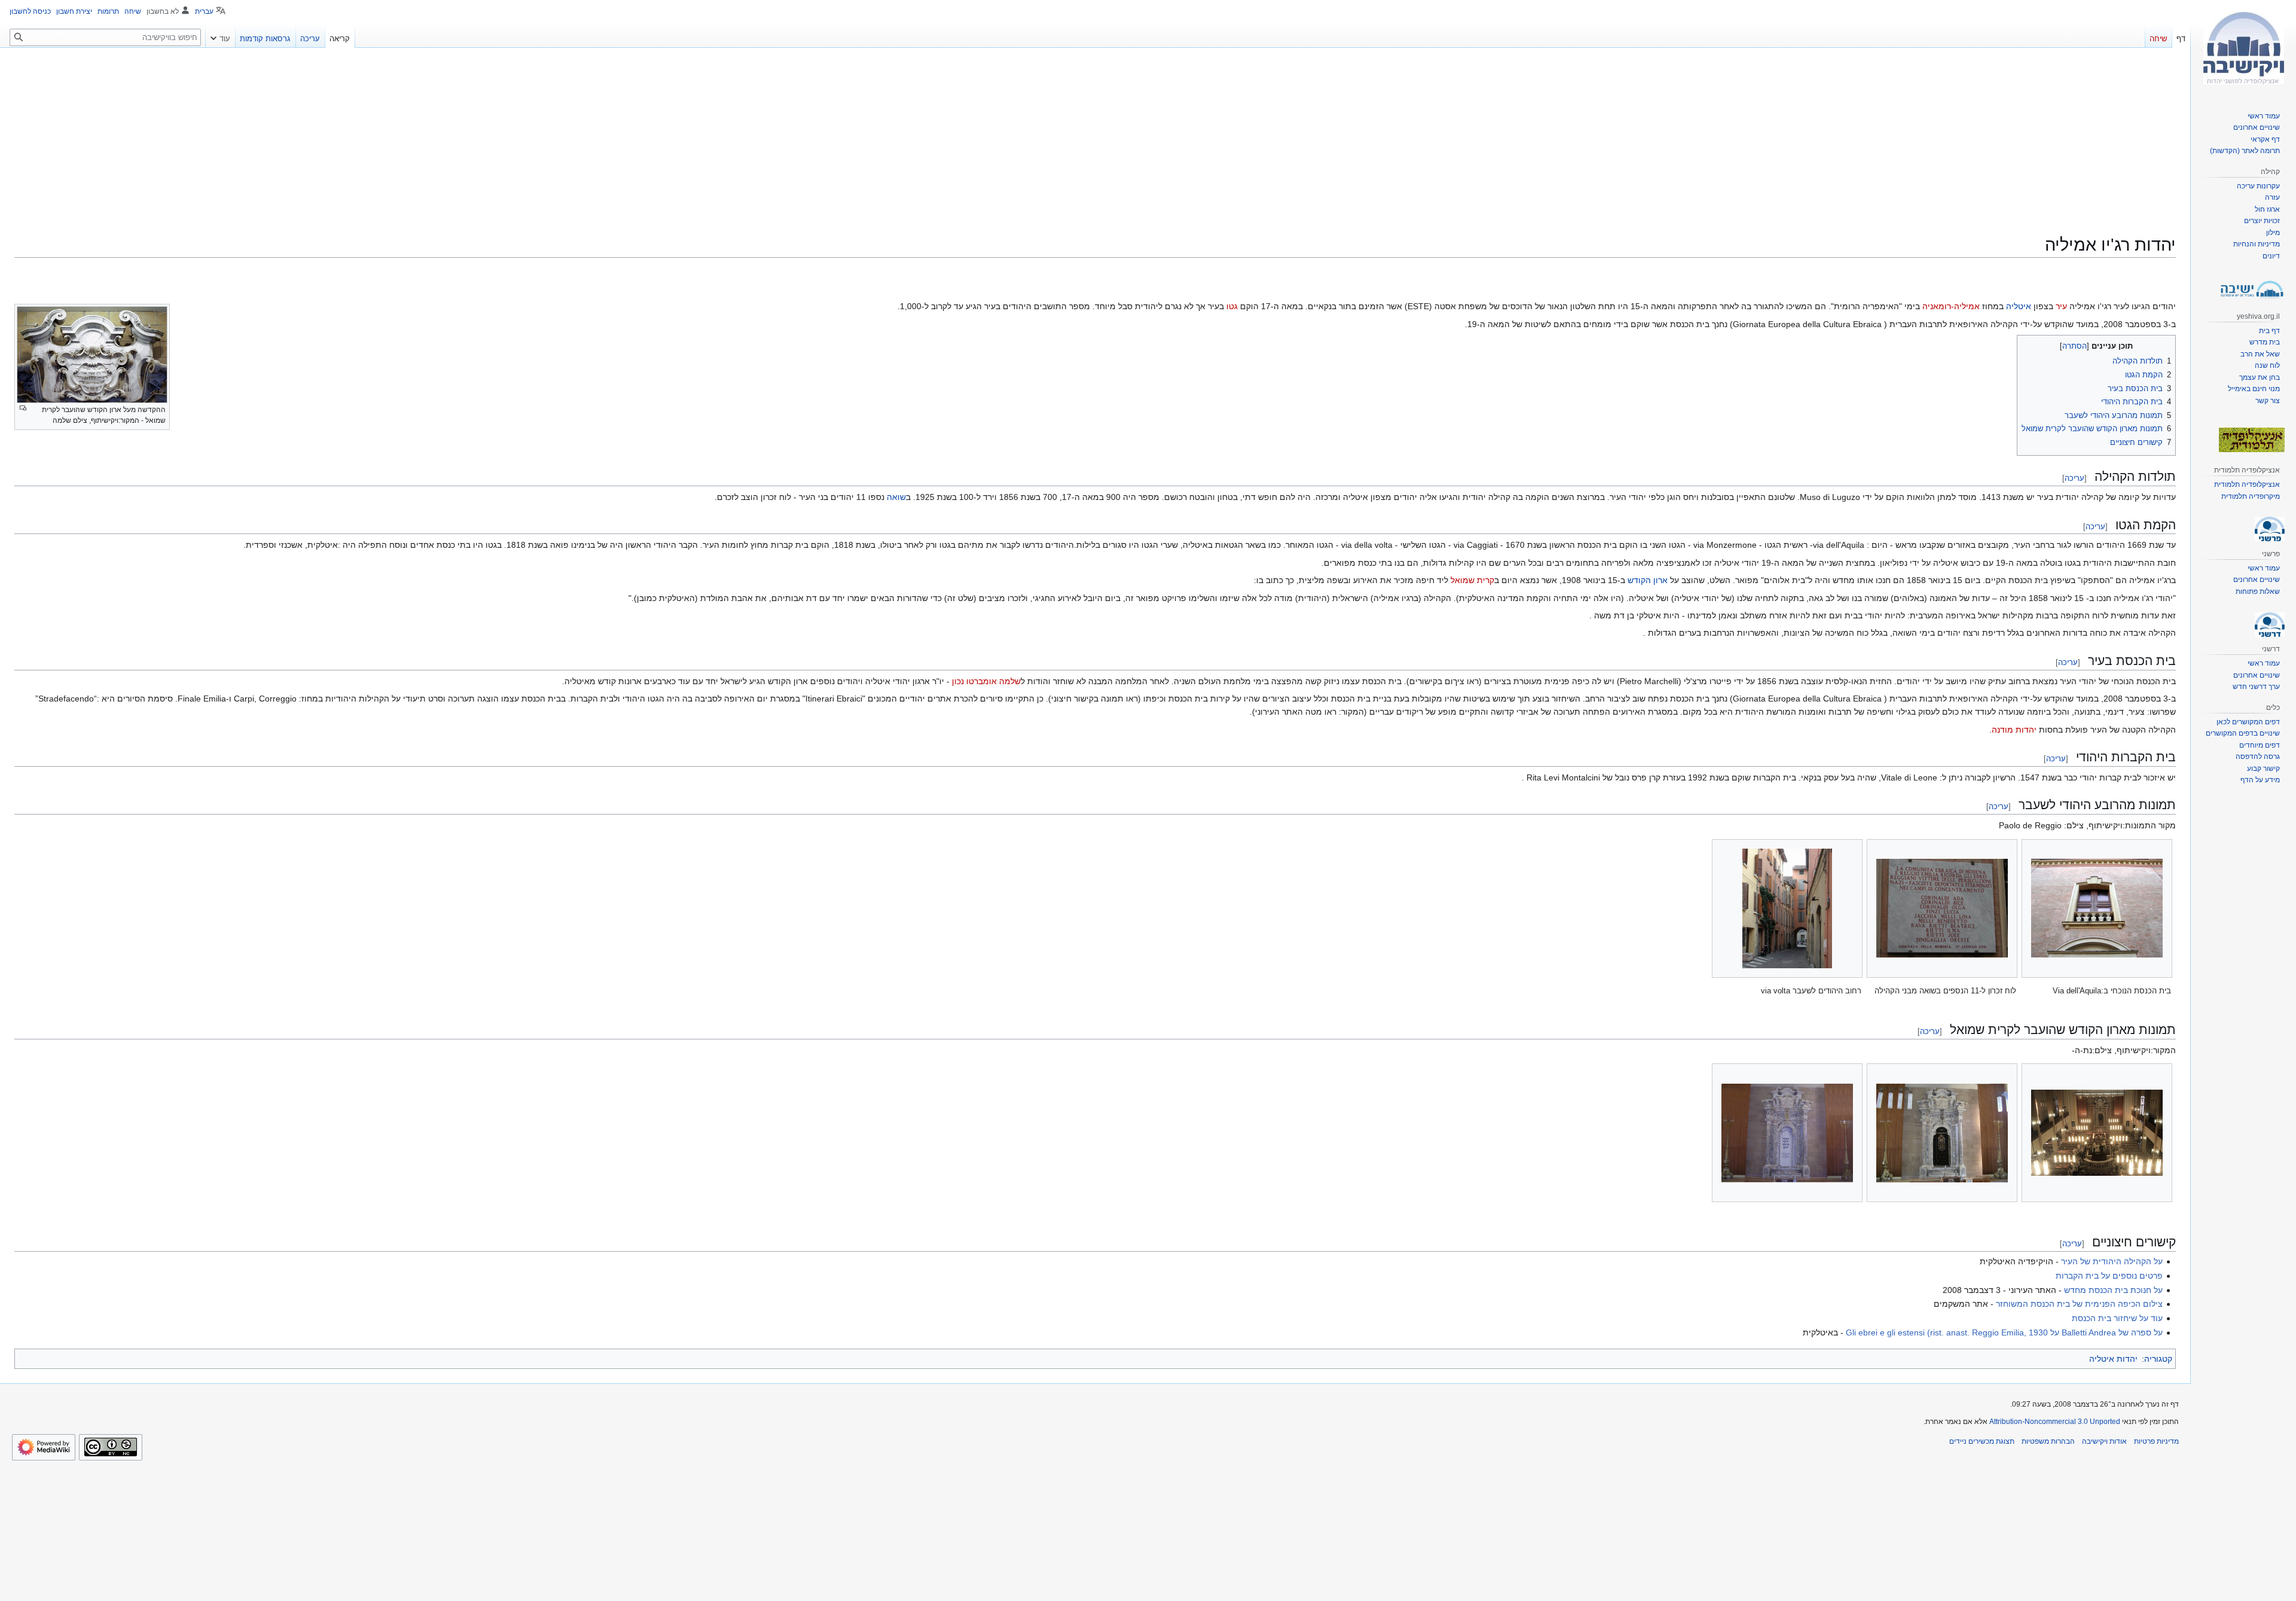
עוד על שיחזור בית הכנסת (2117, 1318)
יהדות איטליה (2113, 1359)
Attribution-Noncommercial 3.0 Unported (2055, 1422)
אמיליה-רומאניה (1951, 306)
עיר (2061, 306)
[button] (220, 36)
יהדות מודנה (2014, 730)
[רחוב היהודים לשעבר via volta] (1787, 908)
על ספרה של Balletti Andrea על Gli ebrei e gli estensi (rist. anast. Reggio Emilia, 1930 (2004, 1332)
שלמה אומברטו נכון (986, 681)
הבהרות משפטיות (2048, 1441)
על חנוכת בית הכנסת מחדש (2113, 1290)
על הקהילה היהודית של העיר (2112, 1261)
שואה (896, 497)
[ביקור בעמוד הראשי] (2243, 48)
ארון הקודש (1648, 580)
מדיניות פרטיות (2156, 1441)
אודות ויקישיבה (2104, 1441)
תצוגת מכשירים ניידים (1982, 1441)
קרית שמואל (1472, 580)
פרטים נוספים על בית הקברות (2109, 1276)
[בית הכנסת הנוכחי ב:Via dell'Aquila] (2097, 908)
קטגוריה (2158, 1359)
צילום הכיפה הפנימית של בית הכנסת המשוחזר (2079, 1304)
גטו (1232, 306)
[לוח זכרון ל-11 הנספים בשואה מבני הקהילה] (1942, 908)
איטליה (2019, 306)
